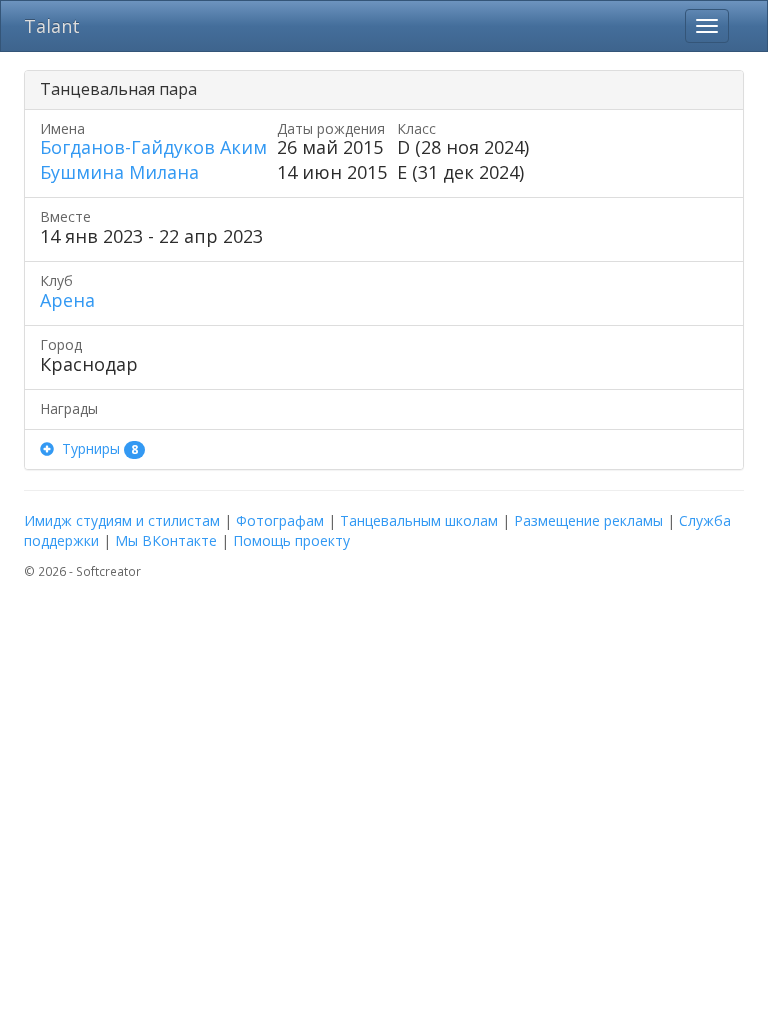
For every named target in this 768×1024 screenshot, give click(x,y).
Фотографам (280, 520)
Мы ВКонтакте (166, 540)
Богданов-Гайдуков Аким (153, 147)
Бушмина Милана (119, 172)
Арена (67, 300)
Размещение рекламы (588, 520)
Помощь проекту (291, 540)
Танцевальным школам (419, 520)
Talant (52, 26)
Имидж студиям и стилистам (122, 520)
